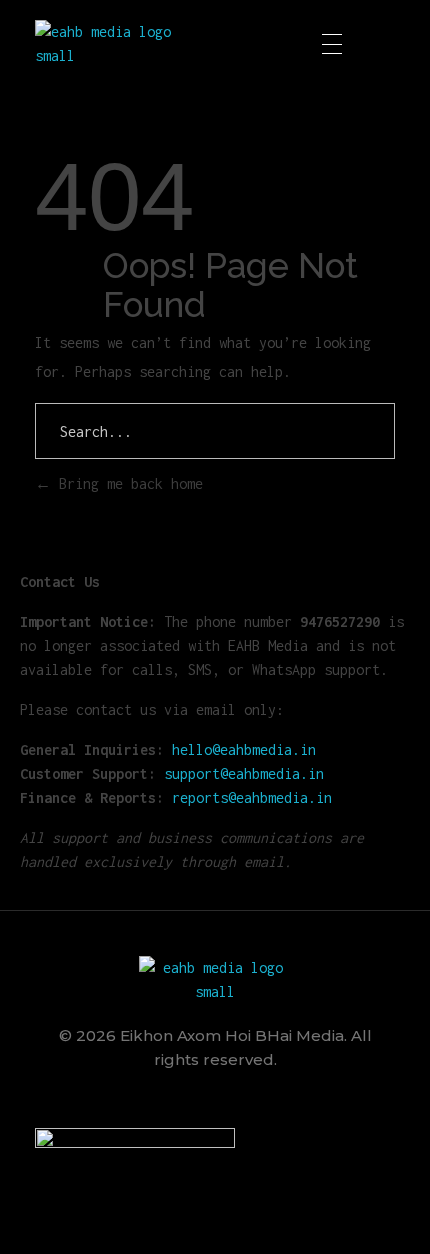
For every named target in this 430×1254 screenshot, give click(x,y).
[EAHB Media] (111, 44)
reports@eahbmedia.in (252, 797)
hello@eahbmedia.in (244, 749)
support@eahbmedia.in (244, 773)
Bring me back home (127, 483)
